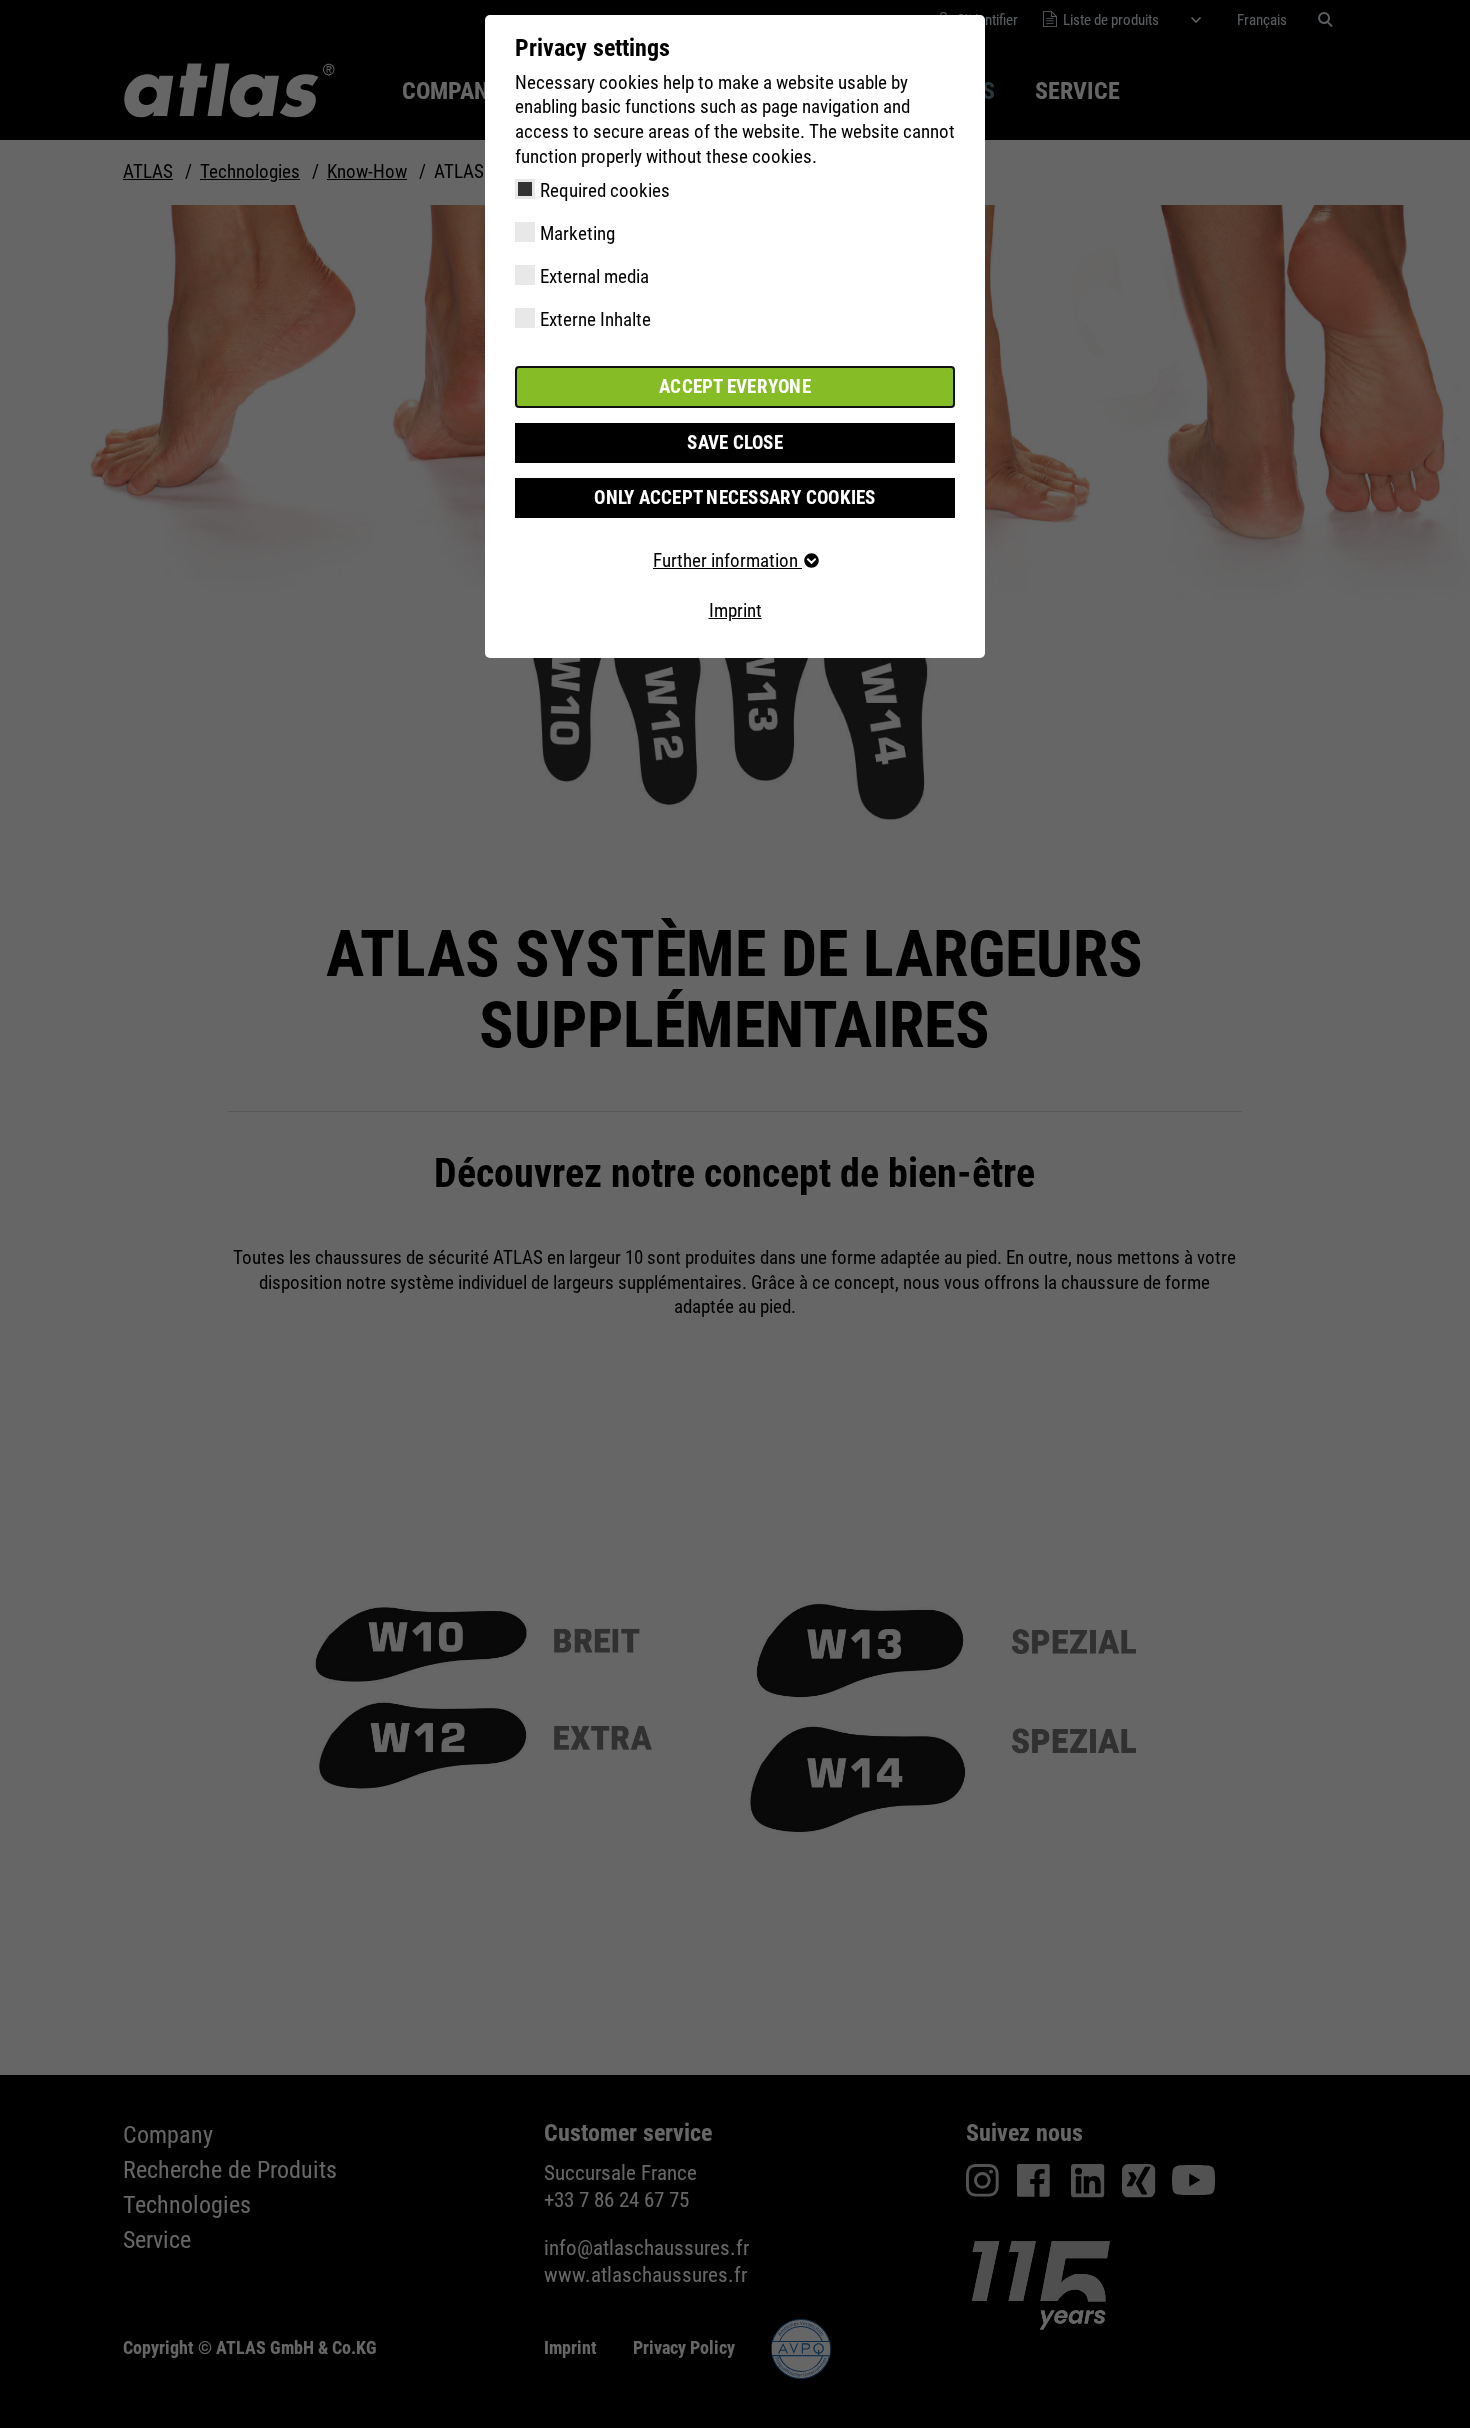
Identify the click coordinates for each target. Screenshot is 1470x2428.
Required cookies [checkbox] (605, 190)
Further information (727, 560)
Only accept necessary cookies (734, 497)
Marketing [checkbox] (577, 233)
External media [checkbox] (594, 276)
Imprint (735, 610)
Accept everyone (735, 386)
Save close (735, 442)
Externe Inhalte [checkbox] (595, 319)
